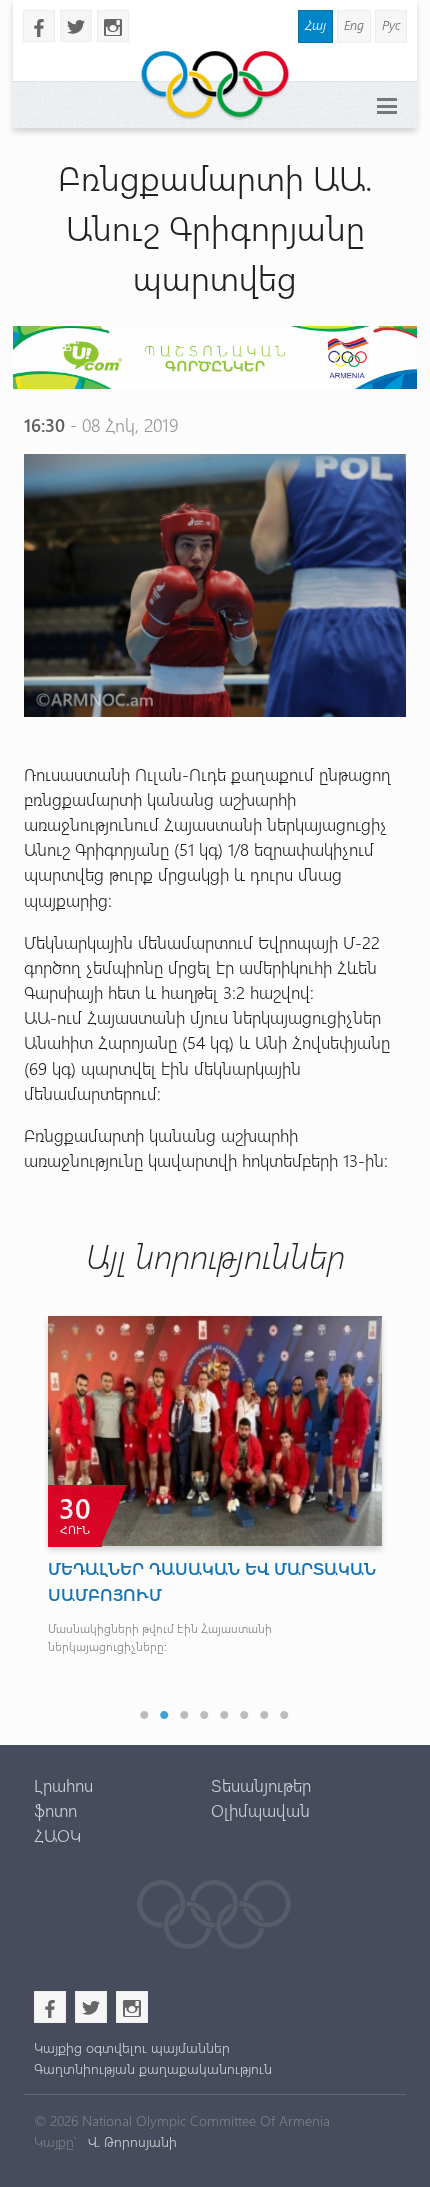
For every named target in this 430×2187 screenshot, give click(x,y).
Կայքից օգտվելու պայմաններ (132, 2047)
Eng (354, 24)
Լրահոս (63, 1785)
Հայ (315, 24)
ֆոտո (55, 1810)
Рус (391, 24)
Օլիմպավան (260, 1810)
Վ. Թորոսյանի (130, 2141)
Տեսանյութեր (261, 1785)
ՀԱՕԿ (57, 1835)
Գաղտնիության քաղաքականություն (153, 2068)
